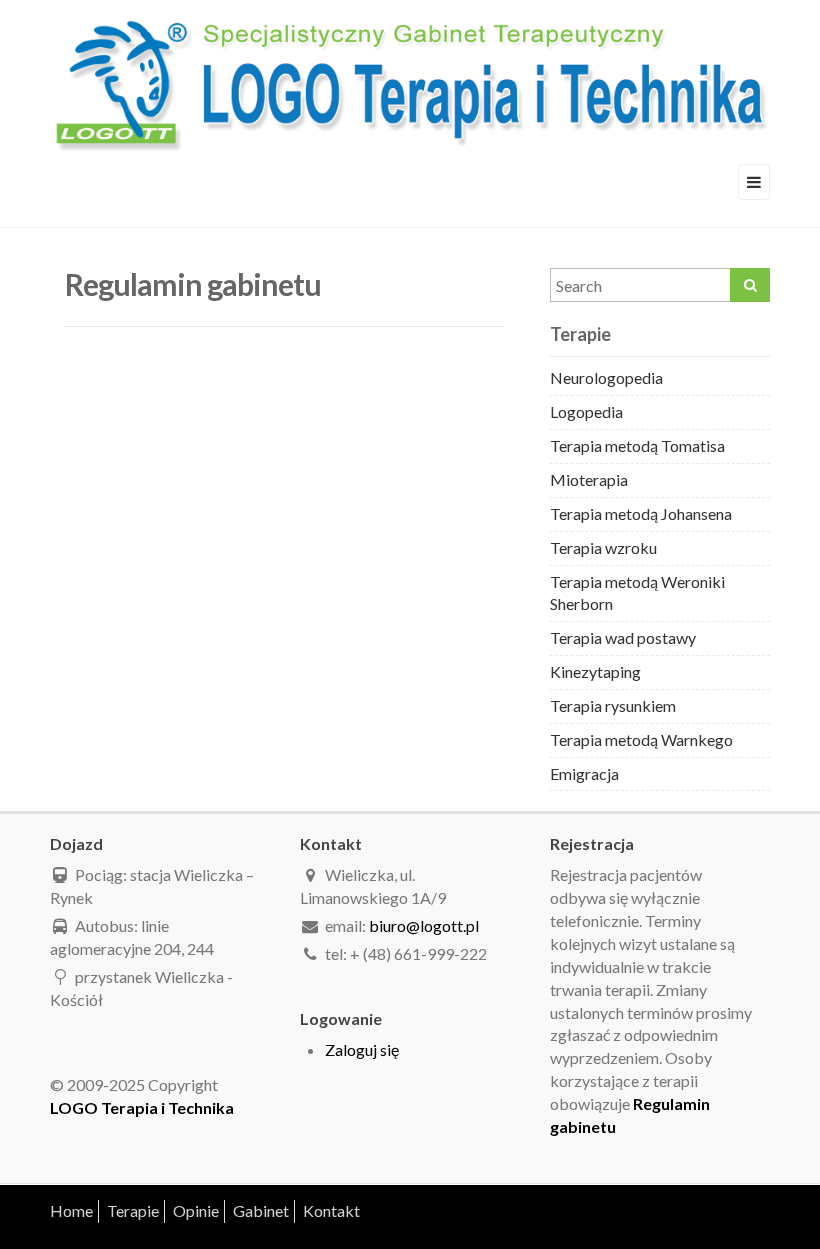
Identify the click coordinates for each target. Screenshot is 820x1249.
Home (71, 1210)
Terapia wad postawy (623, 637)
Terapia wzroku (603, 547)
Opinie (196, 1210)
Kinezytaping (595, 671)
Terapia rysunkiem (613, 705)
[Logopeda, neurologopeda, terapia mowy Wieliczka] (410, 80)
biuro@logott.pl (424, 925)
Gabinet (261, 1210)
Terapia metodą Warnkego (641, 739)
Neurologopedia (606, 377)
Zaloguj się (362, 1049)
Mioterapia (589, 479)
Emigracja (584, 773)
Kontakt (331, 1210)
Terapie (133, 1210)
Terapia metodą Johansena (641, 513)
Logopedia (586, 411)
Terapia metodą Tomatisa (637, 445)
